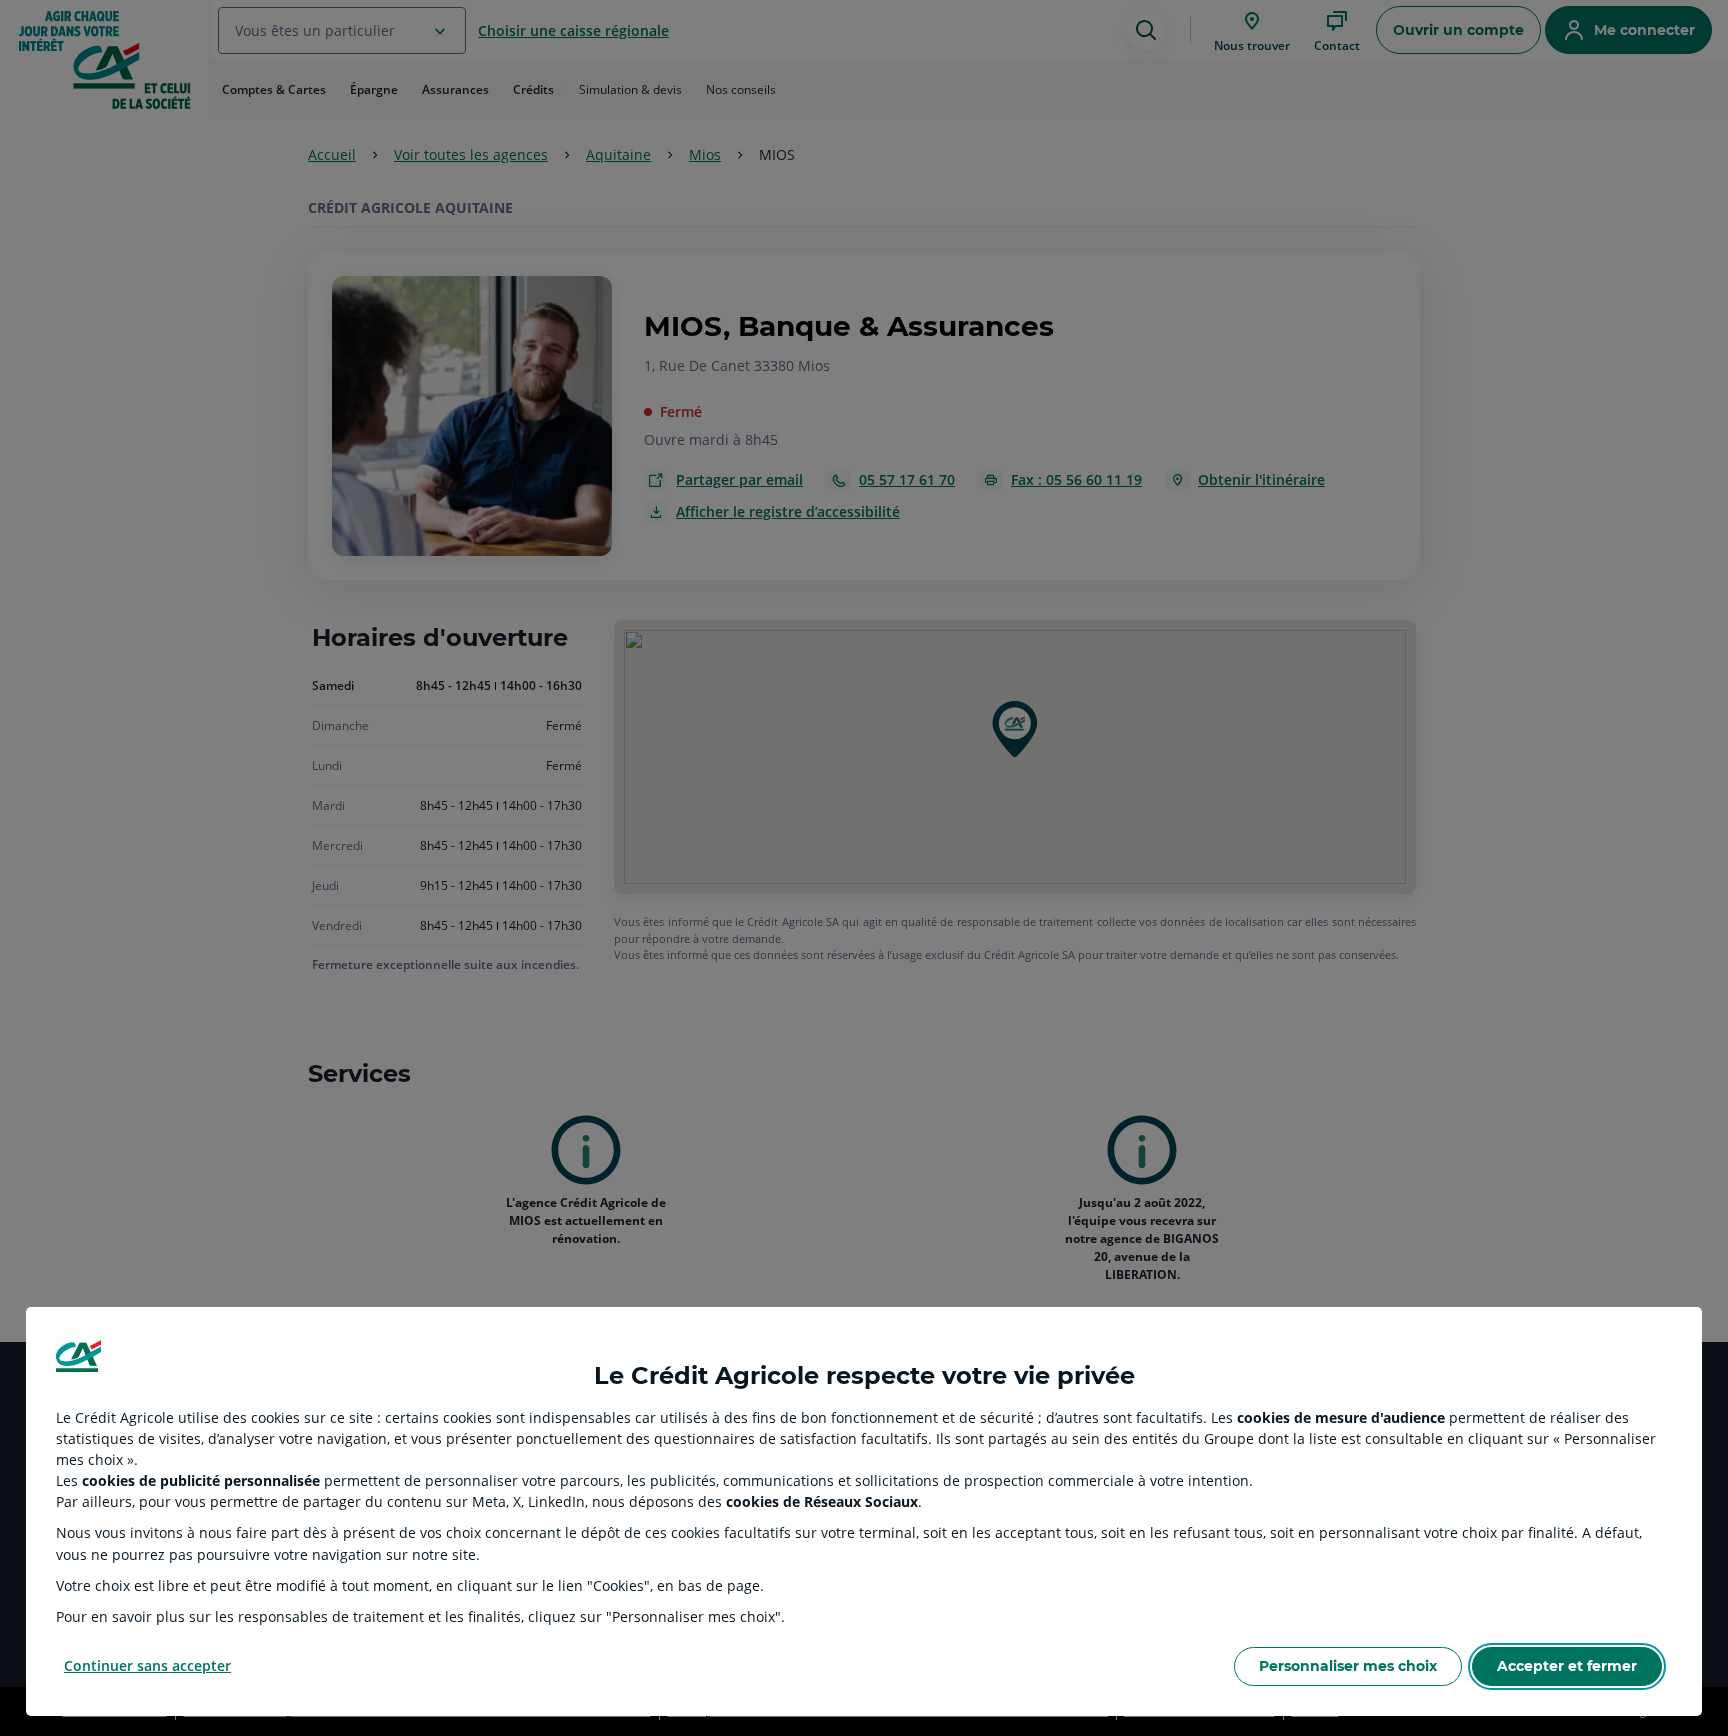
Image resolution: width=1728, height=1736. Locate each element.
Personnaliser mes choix (1348, 1666)
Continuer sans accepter (147, 1665)
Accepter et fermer (1567, 1666)
